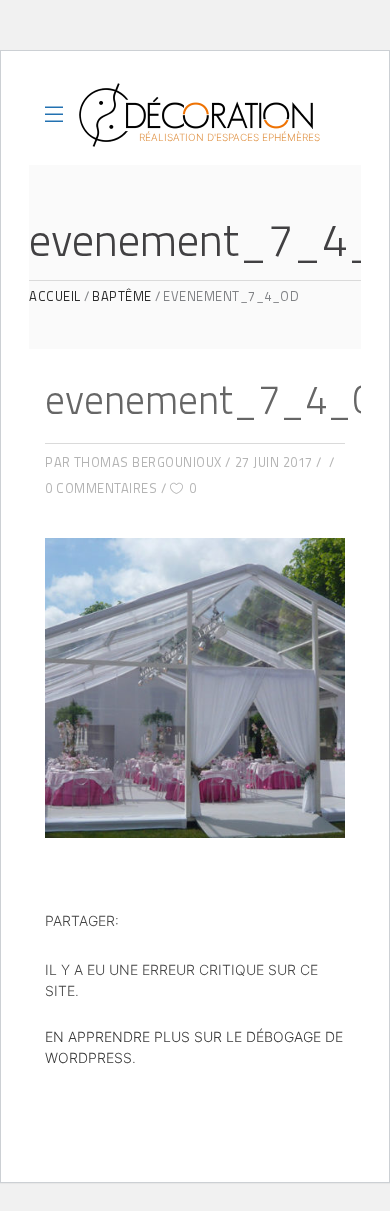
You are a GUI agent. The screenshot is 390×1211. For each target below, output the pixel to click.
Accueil (55, 296)
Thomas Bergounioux (148, 462)
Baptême (122, 296)
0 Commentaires (101, 488)
